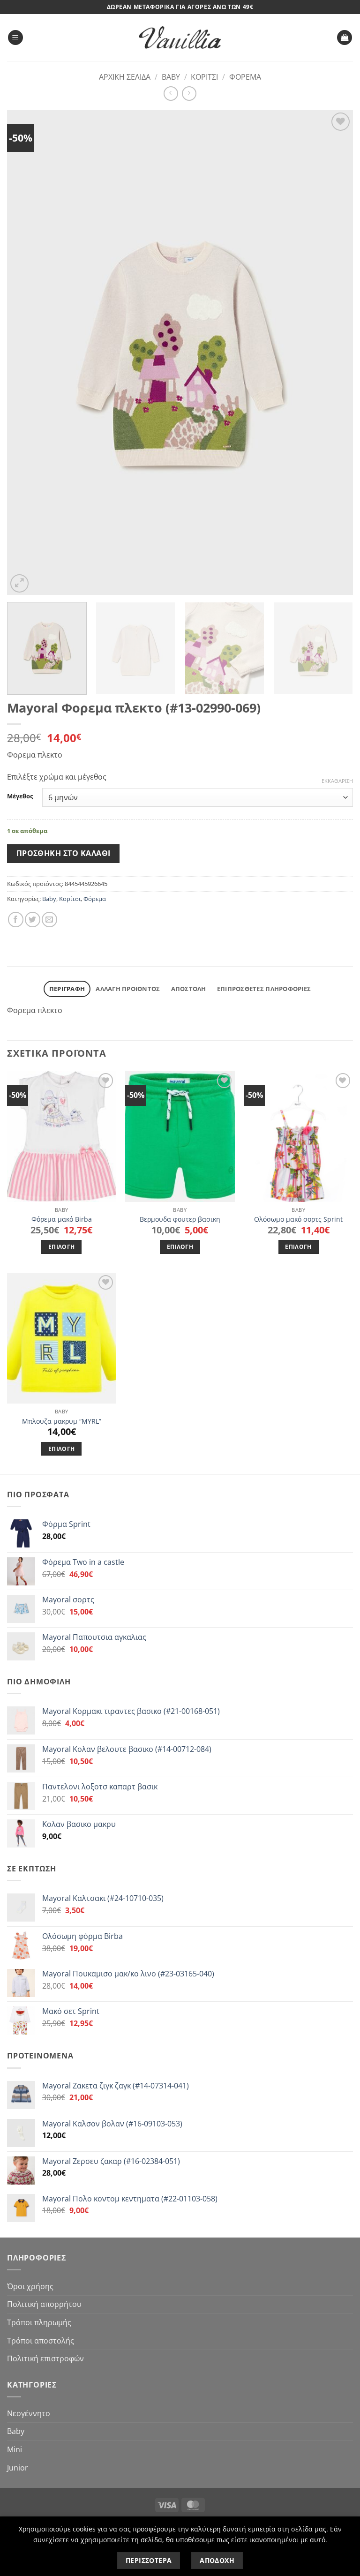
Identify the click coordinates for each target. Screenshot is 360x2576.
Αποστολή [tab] (189, 989)
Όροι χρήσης (30, 2286)
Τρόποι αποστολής (41, 2341)
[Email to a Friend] (49, 920)
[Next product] (171, 94)
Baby (171, 77)
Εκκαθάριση (337, 781)
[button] (15, 38)
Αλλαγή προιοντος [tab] (128, 989)
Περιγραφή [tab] (67, 989)
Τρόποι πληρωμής (39, 2322)
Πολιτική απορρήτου (44, 2304)
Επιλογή (61, 1247)
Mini (15, 2449)
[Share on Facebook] (16, 920)
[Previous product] (189, 94)
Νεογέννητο (29, 2413)
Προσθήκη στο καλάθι (64, 853)
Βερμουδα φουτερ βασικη (180, 1219)
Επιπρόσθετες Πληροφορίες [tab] (264, 989)
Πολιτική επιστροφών (45, 2358)
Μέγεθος (20, 796)
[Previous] (26, 353)
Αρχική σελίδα (125, 77)
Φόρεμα (245, 77)
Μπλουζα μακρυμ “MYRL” (62, 1421)
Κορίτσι (204, 77)
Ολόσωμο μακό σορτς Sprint (298, 1219)
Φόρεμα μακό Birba (62, 1219)
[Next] (334, 353)
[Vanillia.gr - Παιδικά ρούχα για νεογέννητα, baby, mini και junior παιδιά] (180, 38)
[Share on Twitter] (33, 920)
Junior (18, 2468)
